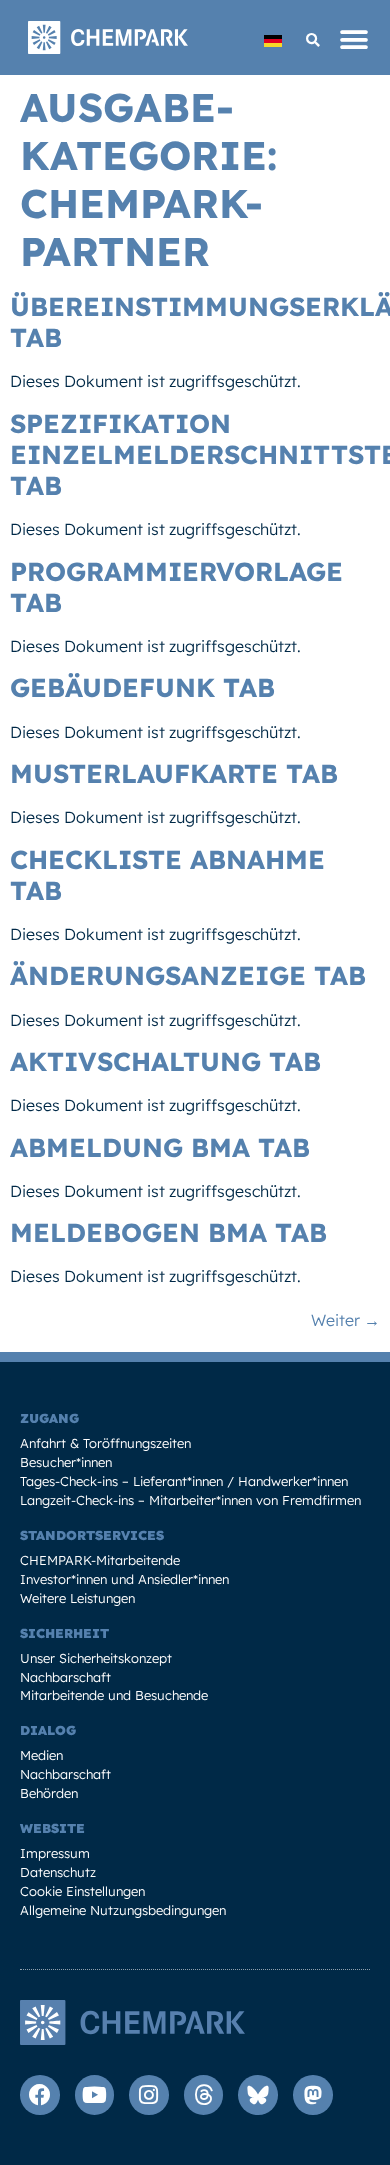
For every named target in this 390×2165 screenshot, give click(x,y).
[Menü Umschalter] (354, 40)
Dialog (48, 1730)
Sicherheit (64, 1633)
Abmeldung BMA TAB (160, 1147)
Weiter (345, 1320)
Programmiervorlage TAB (176, 587)
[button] (312, 40)
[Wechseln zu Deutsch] (273, 40)
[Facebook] (40, 2095)
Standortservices (92, 1535)
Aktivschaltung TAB (165, 1061)
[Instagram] (149, 2095)
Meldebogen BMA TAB (168, 1232)
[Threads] (204, 2095)
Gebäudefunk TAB (142, 687)
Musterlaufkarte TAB (174, 773)
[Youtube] (95, 2095)
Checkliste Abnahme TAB (167, 875)
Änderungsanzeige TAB (188, 975)
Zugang (49, 1418)
